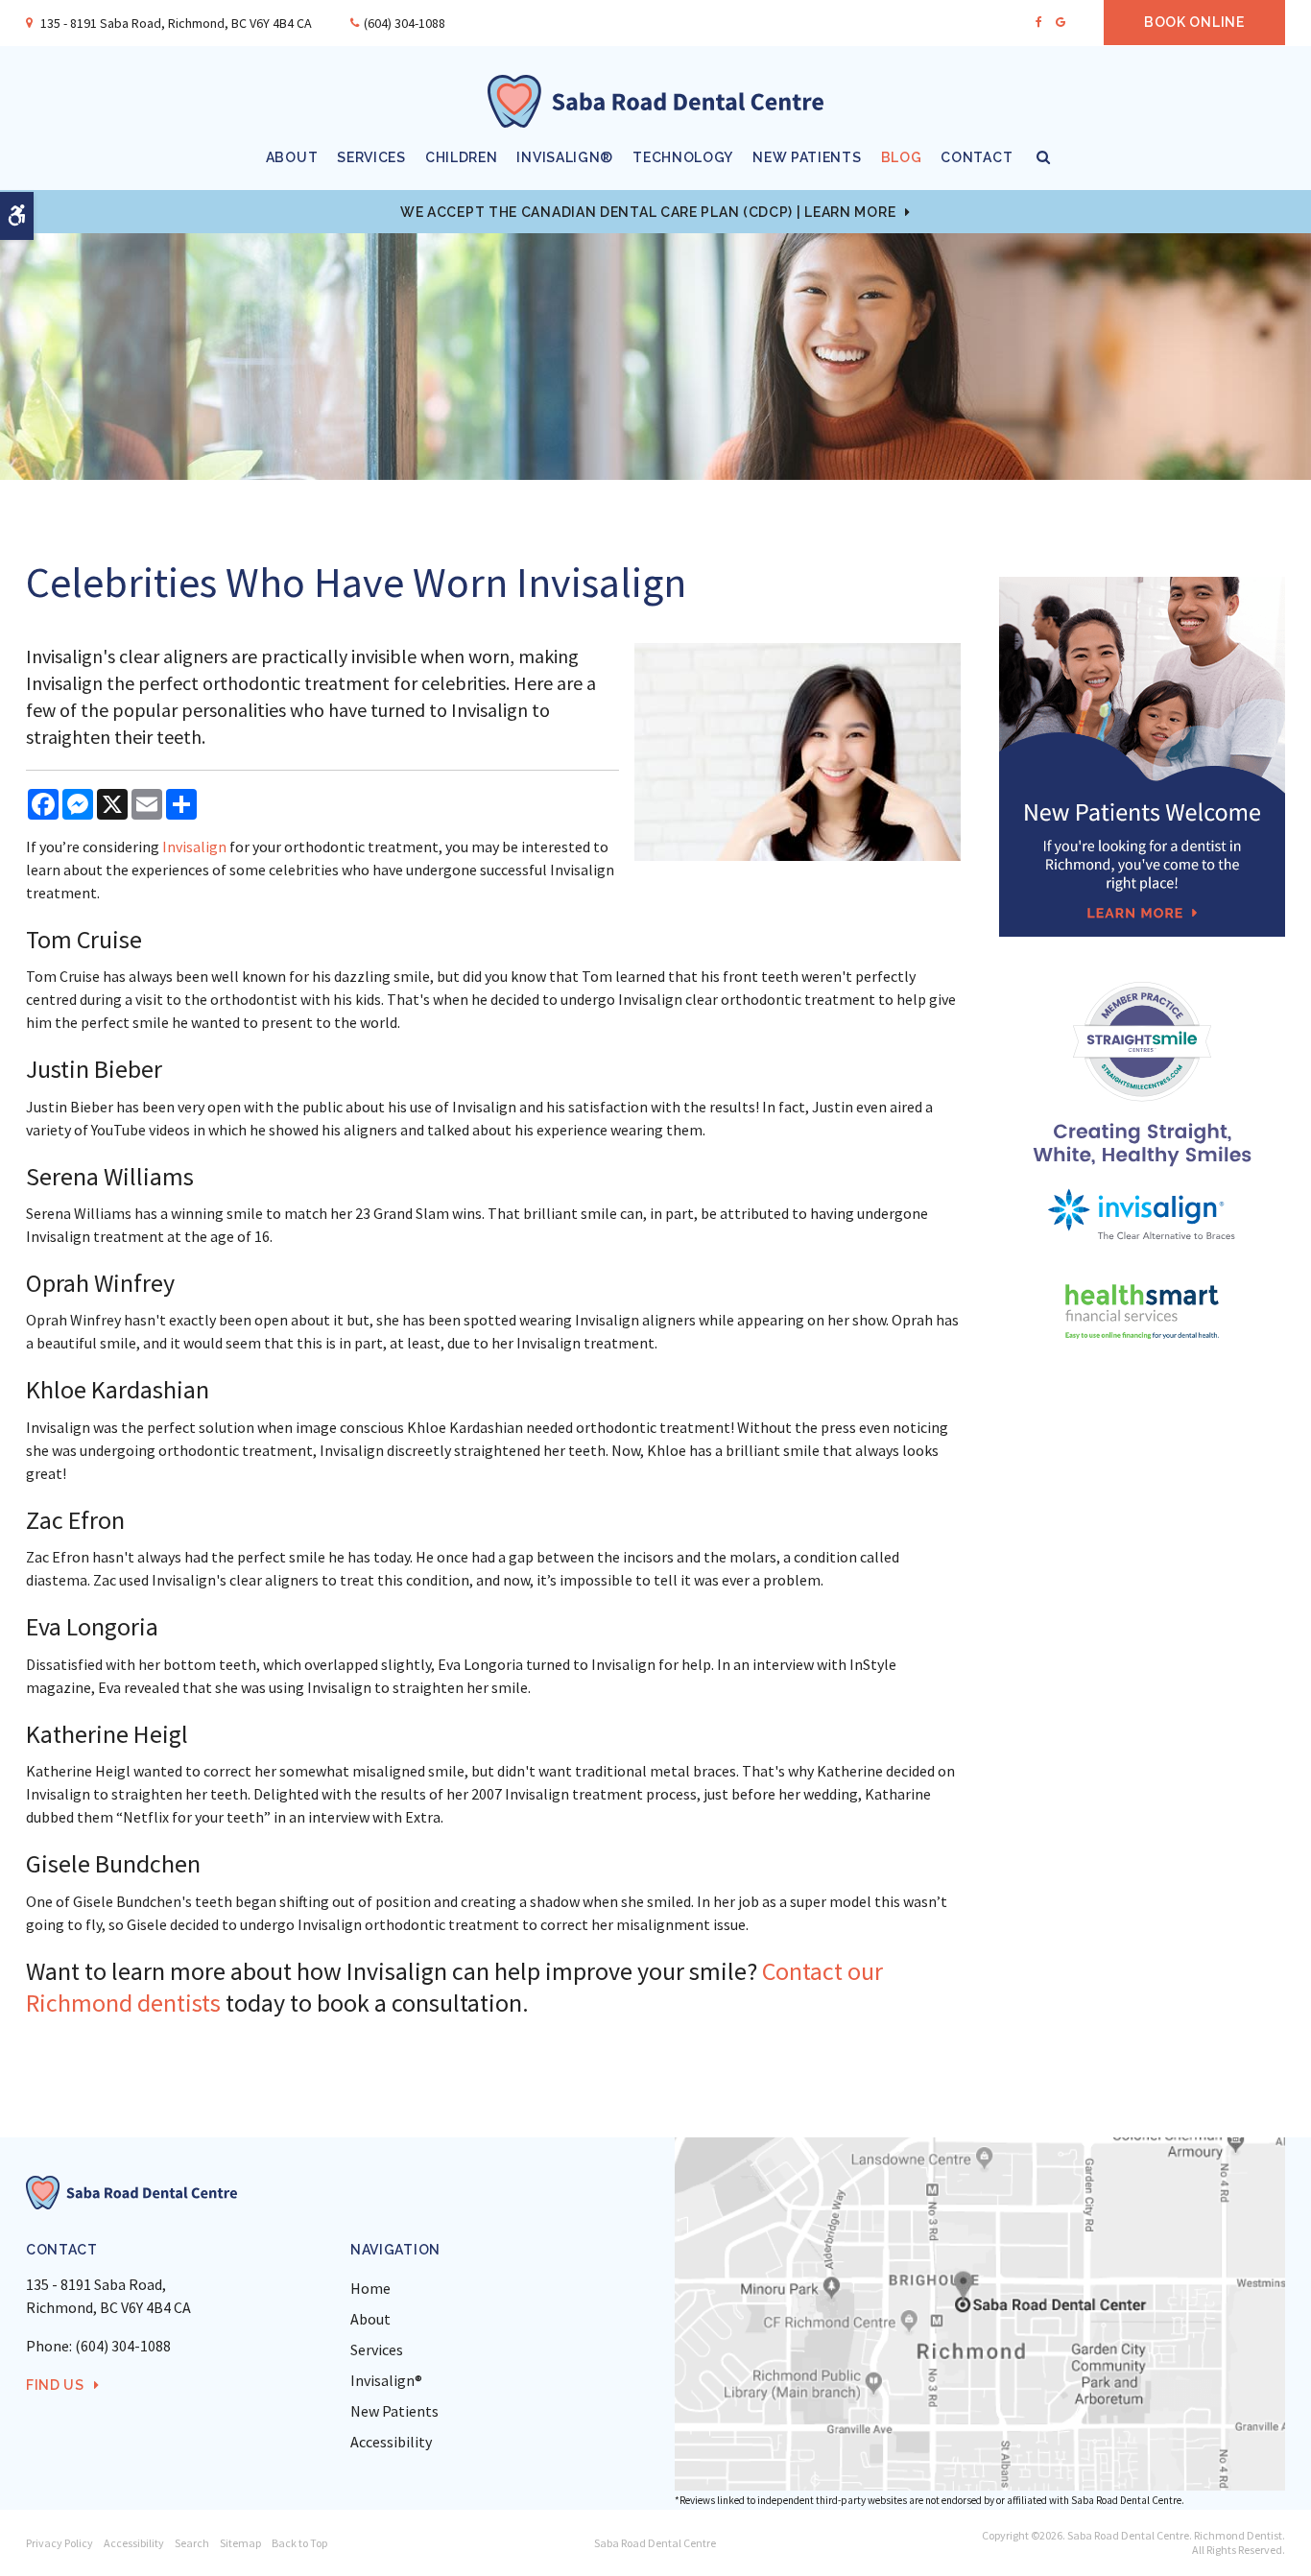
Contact (977, 157)
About (292, 157)
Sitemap (240, 2543)
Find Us (55, 2385)
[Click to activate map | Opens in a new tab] (980, 2314)
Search (192, 2543)
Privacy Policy (60, 2543)
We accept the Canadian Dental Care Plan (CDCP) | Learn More (648, 212)
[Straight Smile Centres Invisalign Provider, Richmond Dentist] (1142, 1073)
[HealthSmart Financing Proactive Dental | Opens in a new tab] (1142, 1312)
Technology (683, 157)
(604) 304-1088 (405, 23)
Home (370, 2288)
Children (462, 157)
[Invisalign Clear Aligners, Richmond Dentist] (1142, 1215)
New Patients (807, 157)
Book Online (1194, 22)
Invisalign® (565, 157)
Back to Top (299, 2543)
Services (371, 157)
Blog (902, 157)
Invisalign (194, 847)
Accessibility (391, 2442)
